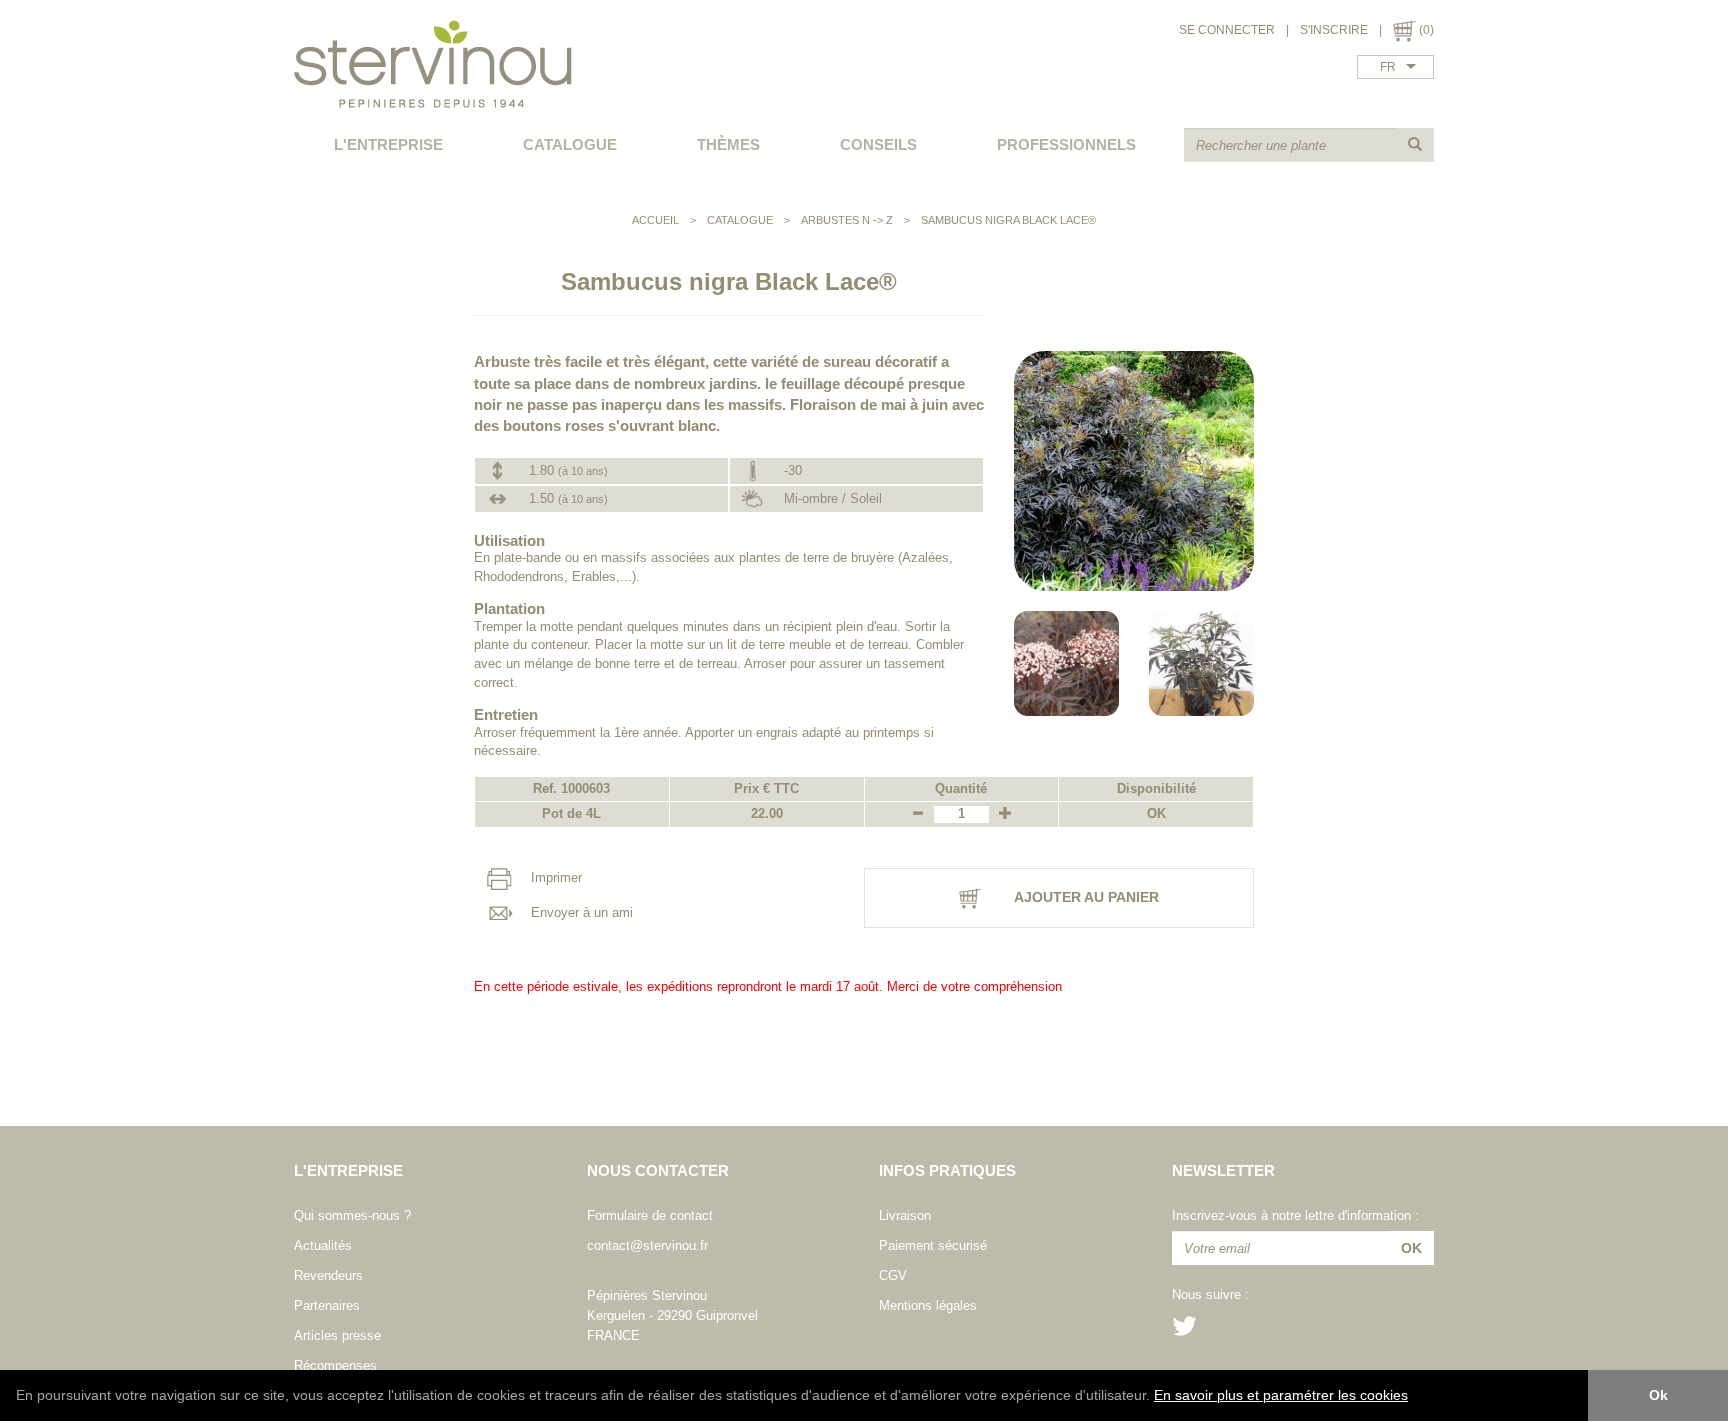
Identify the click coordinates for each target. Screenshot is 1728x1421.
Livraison (905, 1215)
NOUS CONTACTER (658, 1170)
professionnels (1066, 144)
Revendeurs (328, 1275)
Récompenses (335, 1365)
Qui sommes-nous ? (352, 1215)
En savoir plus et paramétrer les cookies (1281, 1395)
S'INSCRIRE (1334, 30)
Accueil (655, 220)
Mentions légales (928, 1305)
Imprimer (554, 877)
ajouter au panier (1085, 897)
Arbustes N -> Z (847, 220)
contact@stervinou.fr (647, 1245)
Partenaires (327, 1305)
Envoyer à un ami (580, 912)
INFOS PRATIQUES (947, 1170)
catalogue (570, 144)
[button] (1415, 1397)
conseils (878, 144)
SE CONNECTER (1227, 30)
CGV (893, 1275)
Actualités (323, 1245)
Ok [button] (1658, 1395)
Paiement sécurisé (933, 1245)
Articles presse (337, 1335)
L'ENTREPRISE (388, 144)
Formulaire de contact (650, 1215)
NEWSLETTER (1223, 1170)
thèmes (728, 144)
